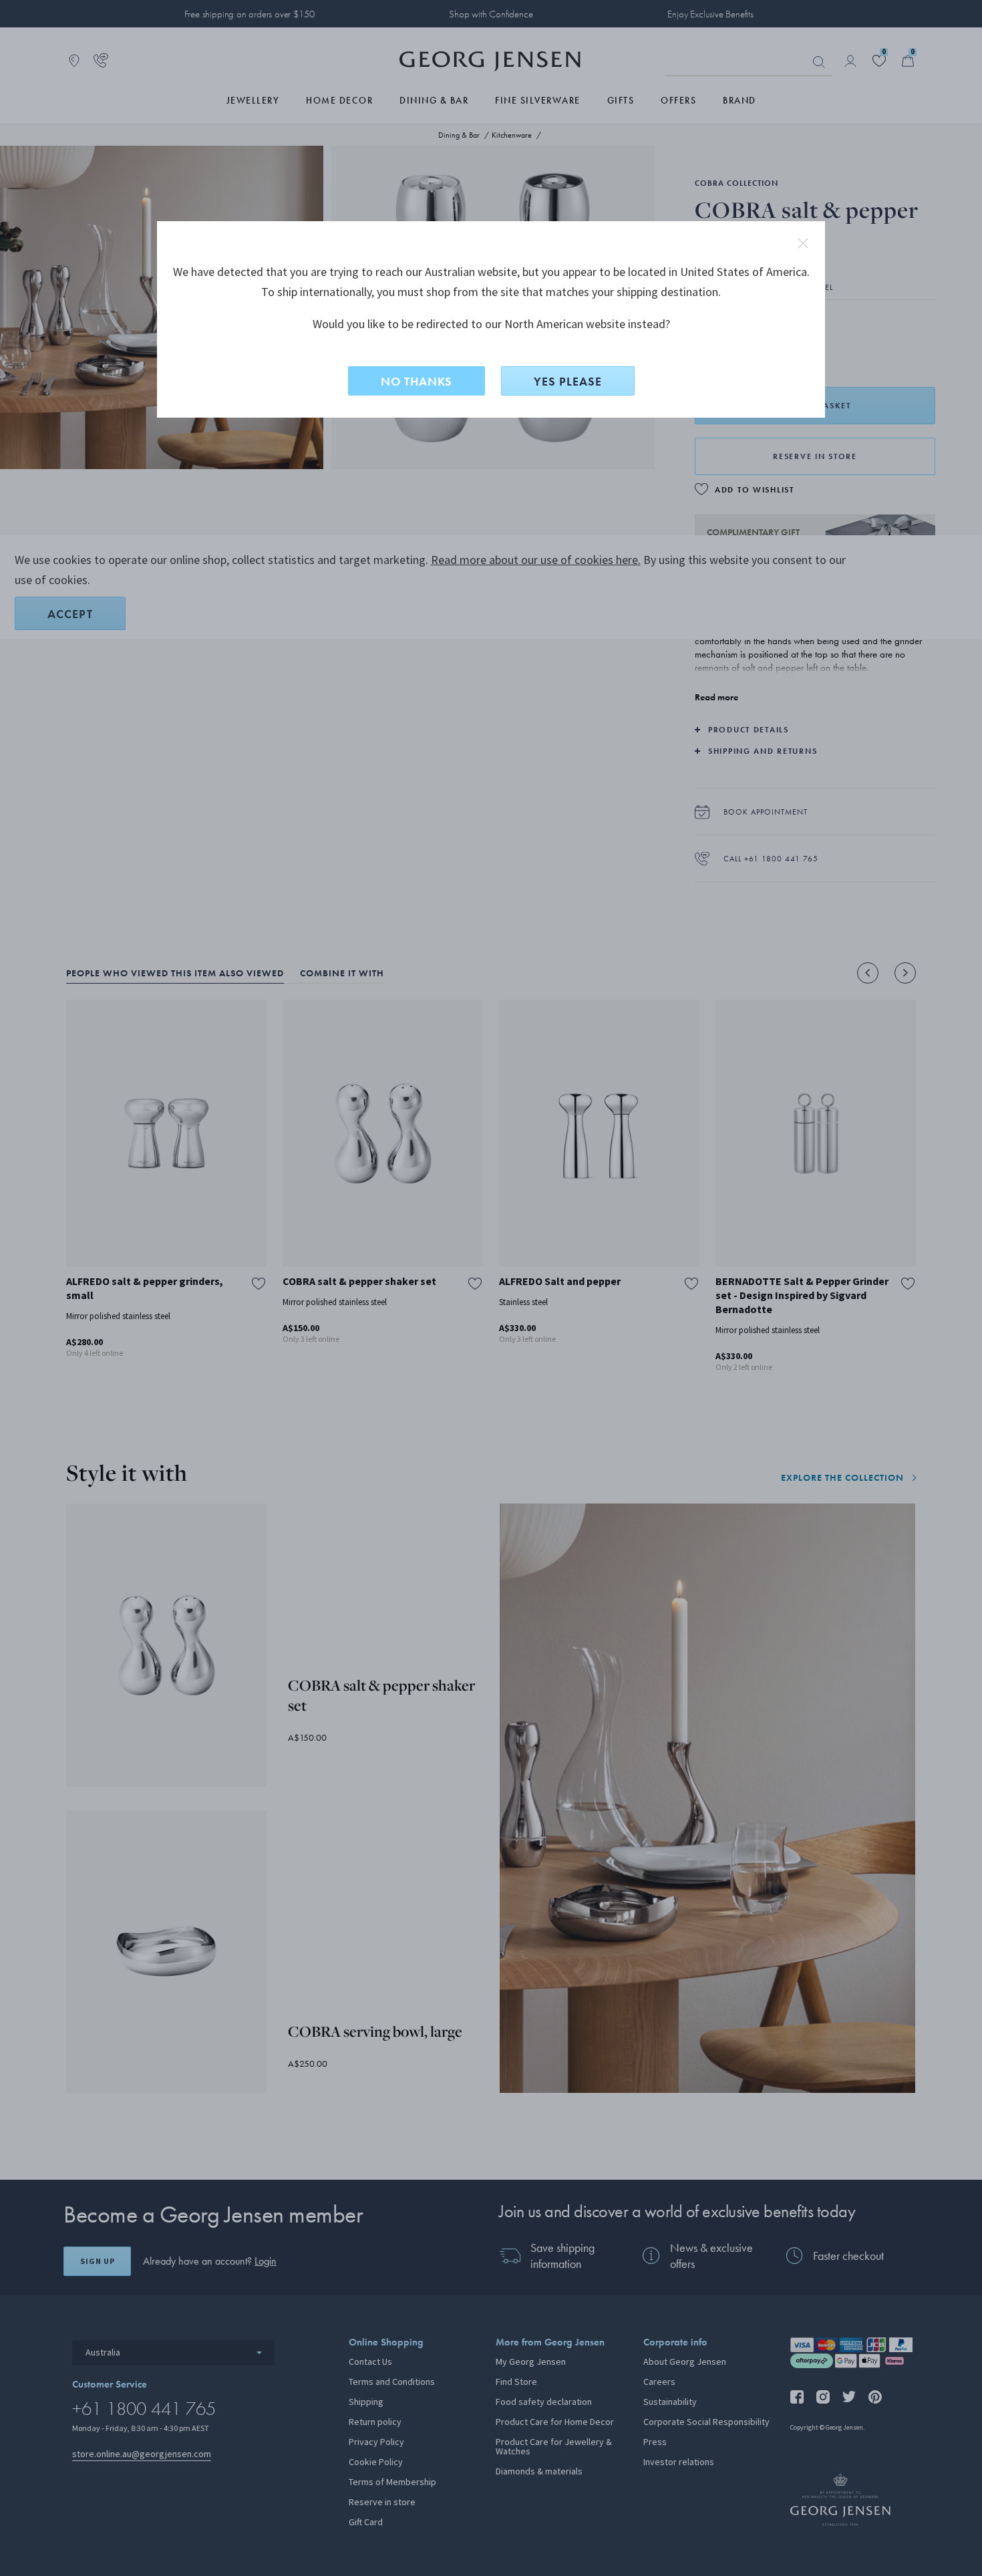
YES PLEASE (568, 381)
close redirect (803, 243)
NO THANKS (417, 381)
